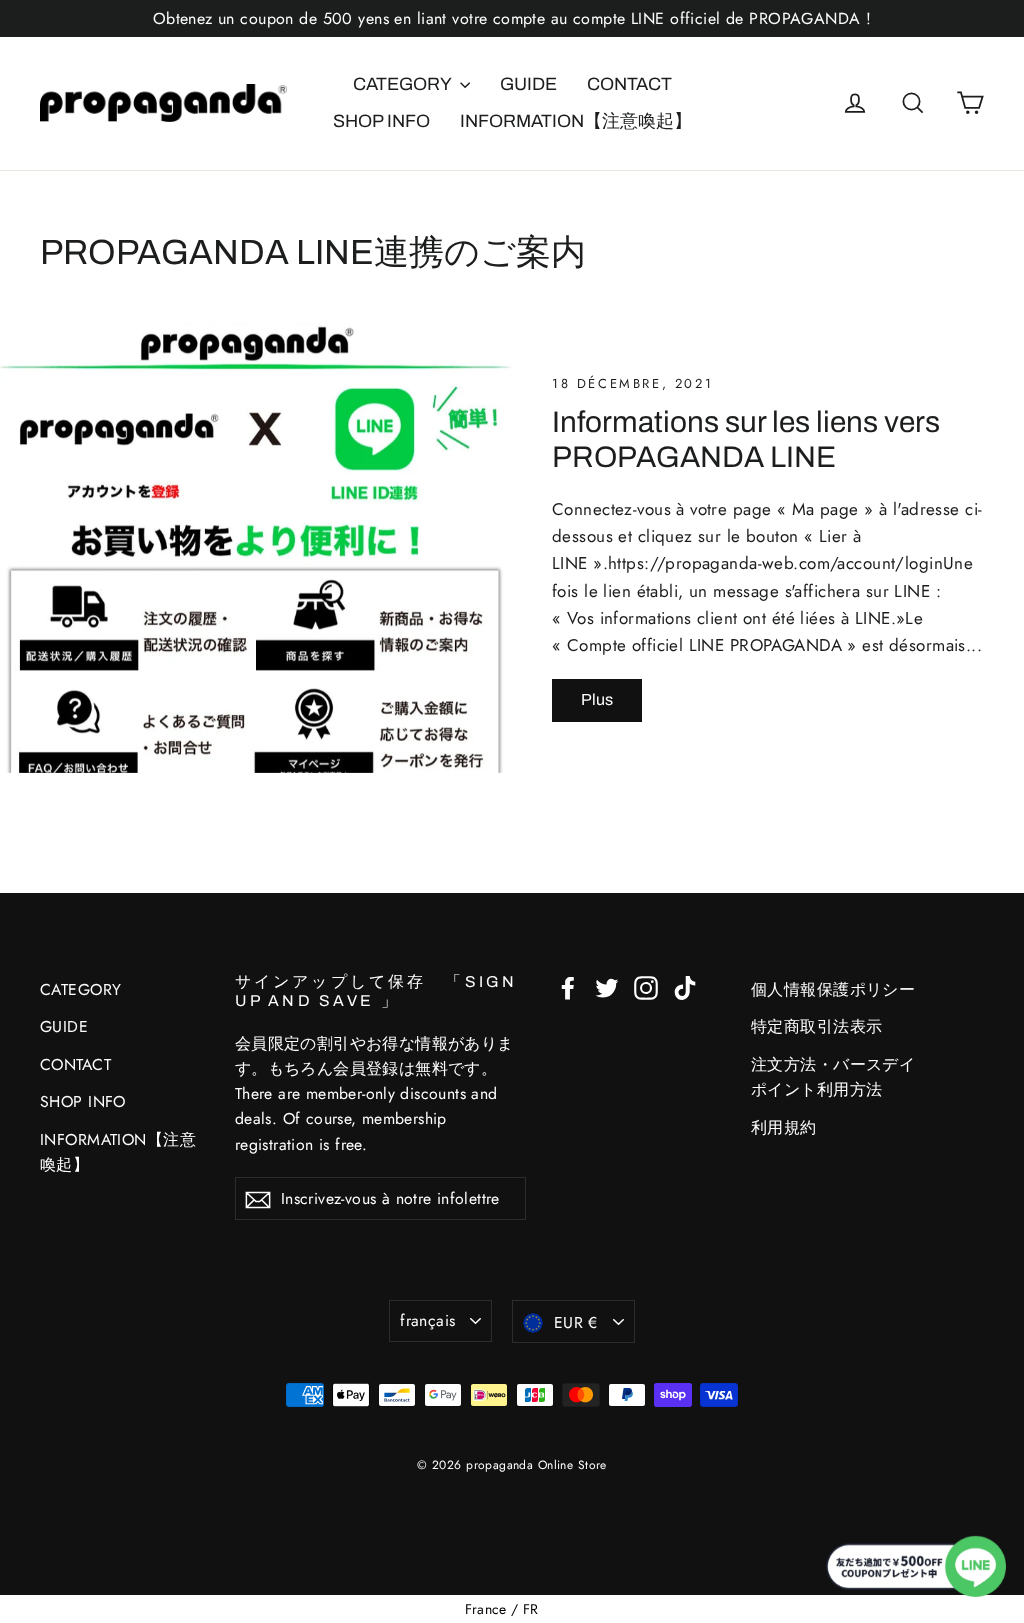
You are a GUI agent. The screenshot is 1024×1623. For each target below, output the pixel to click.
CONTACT (629, 84)
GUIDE (528, 84)
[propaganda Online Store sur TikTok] (685, 986)
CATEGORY (404, 84)
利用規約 (784, 1127)
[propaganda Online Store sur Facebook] (568, 986)
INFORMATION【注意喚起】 (576, 121)
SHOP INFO (381, 121)
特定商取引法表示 (816, 1026)
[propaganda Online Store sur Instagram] (646, 986)
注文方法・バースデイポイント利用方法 (833, 1077)
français (427, 1320)
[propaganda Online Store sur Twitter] (607, 986)
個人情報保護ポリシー (833, 989)
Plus (597, 699)
